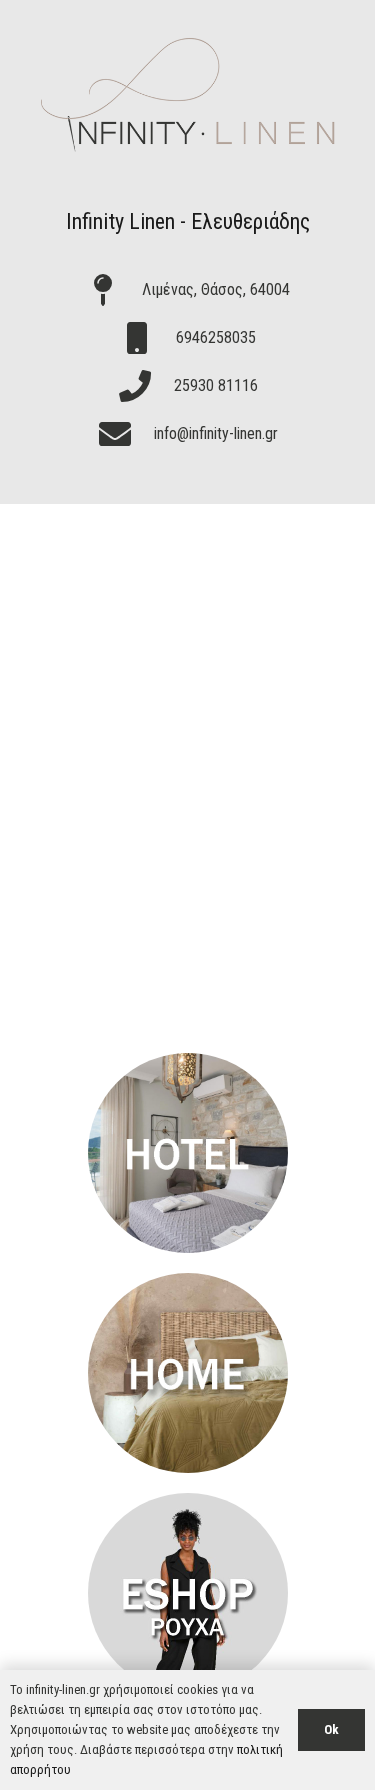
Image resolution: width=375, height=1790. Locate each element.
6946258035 (216, 337)
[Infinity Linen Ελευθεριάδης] (188, 1153)
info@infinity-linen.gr (216, 433)
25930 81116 (216, 385)
